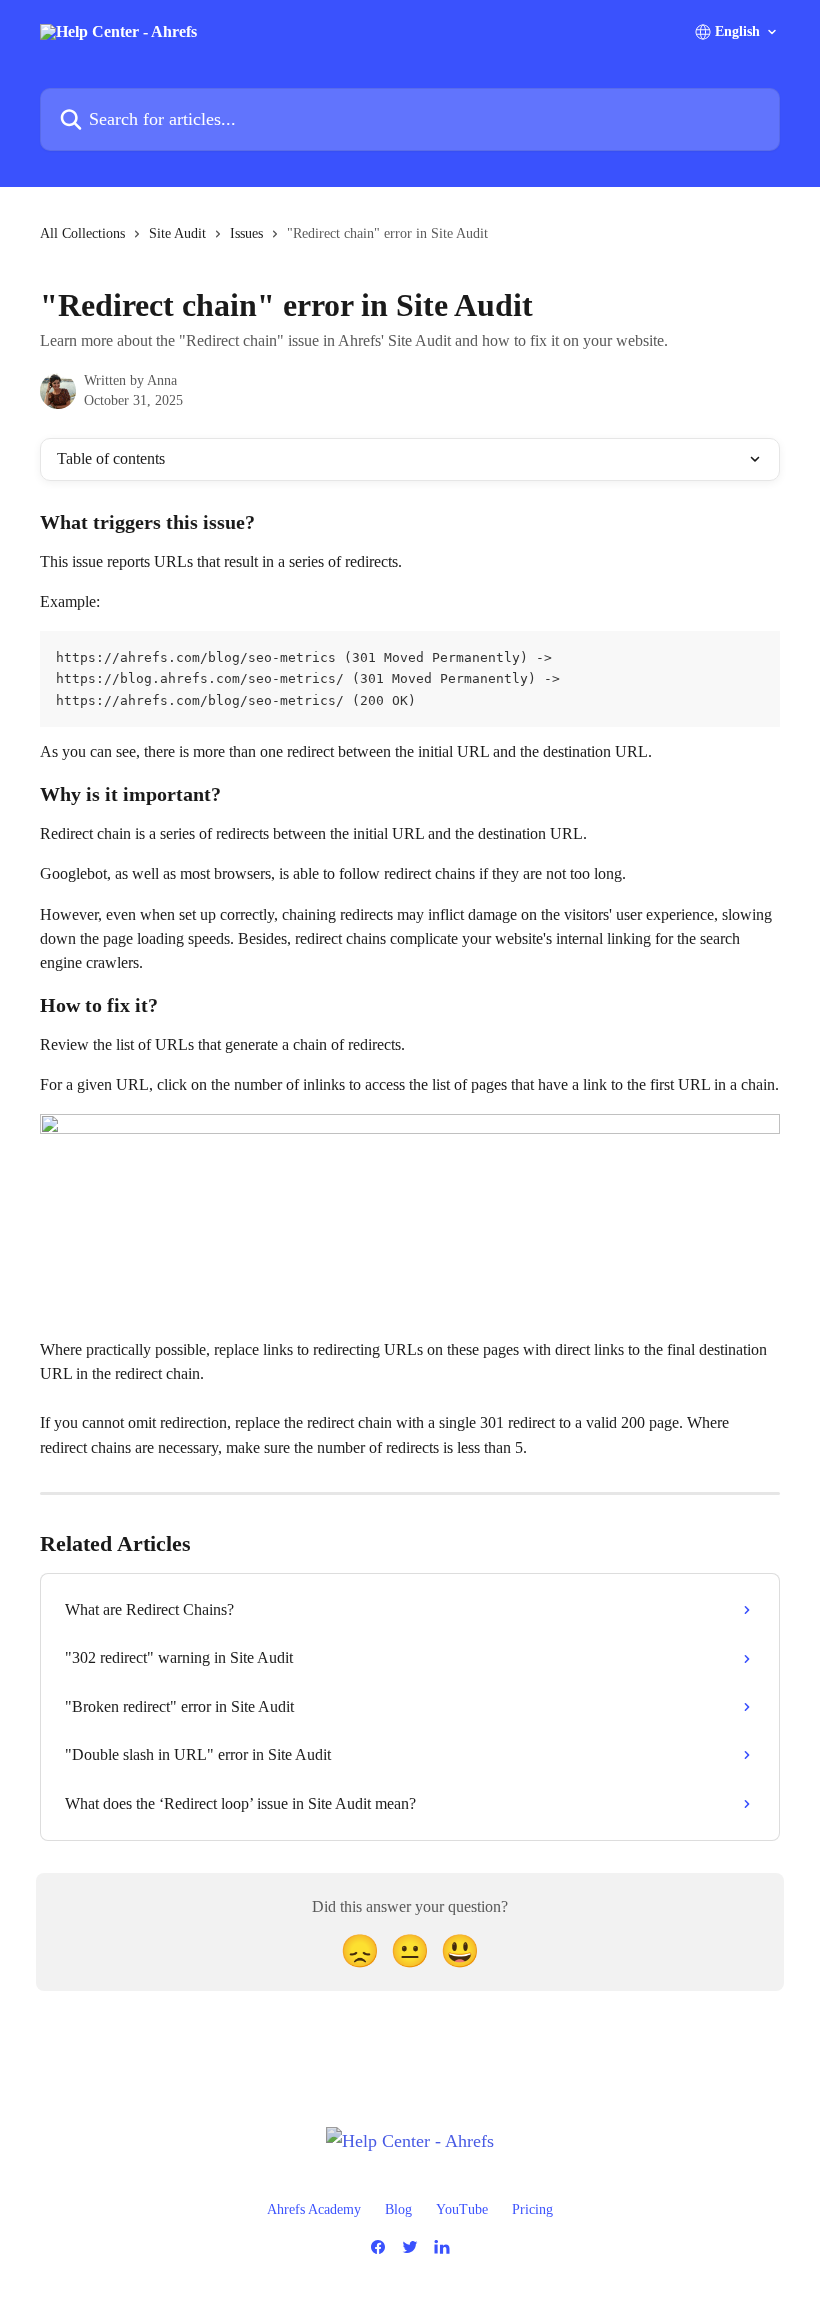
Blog (398, 2209)
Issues (246, 233)
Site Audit (177, 233)
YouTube (462, 2209)
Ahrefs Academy (314, 2209)
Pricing (532, 2209)
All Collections (82, 233)
